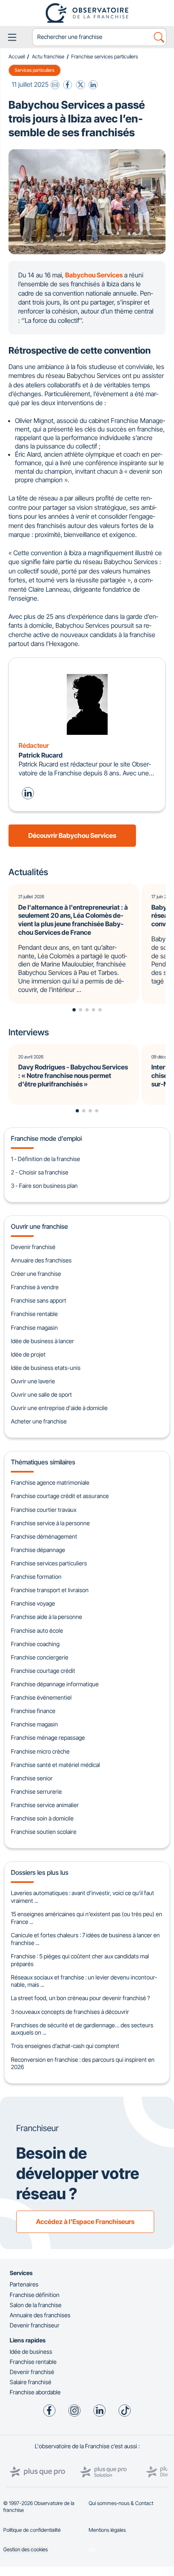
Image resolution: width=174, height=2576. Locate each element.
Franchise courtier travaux (44, 1510)
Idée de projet (28, 1354)
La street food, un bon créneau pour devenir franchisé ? (81, 1998)
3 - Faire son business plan (44, 1186)
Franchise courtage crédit (43, 1671)
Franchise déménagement (44, 1536)
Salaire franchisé (31, 2382)
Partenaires (24, 2284)
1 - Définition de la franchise (46, 1159)
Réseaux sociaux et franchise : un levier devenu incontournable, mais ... (84, 1981)
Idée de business (31, 2352)
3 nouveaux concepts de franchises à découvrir (70, 2012)
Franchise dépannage (38, 1550)
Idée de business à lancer (42, 1341)
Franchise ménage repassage (48, 1738)
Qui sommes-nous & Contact (121, 2503)
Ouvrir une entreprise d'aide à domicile (59, 1408)
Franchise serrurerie (36, 1791)
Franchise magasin (34, 1328)
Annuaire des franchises (41, 1260)
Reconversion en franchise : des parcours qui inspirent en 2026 (83, 2063)
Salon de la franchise (36, 2305)
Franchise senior (32, 1778)
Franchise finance (33, 1711)
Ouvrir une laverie (33, 1381)
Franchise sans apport (39, 1300)
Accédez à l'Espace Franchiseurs (85, 2222)
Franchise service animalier (45, 1805)
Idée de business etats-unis (46, 1368)
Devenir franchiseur (35, 2325)
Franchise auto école (37, 1630)
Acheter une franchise (39, 1421)
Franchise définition (35, 2295)
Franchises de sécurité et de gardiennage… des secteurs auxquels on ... (82, 2029)
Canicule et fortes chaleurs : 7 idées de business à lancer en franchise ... (85, 1939)
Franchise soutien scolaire (44, 1832)
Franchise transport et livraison (50, 1590)
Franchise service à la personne (50, 1523)
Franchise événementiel (41, 1697)
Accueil (17, 57)
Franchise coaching (35, 1644)
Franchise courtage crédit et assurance (60, 1496)
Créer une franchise (36, 1274)
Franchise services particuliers (105, 57)
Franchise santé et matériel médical (55, 1765)
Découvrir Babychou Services (72, 835)
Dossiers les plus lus (40, 1872)
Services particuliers (34, 70)
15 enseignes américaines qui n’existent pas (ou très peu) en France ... (87, 1918)
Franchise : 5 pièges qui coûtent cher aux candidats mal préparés (80, 1960)
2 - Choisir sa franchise (40, 1172)
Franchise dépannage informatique (55, 1684)
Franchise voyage (33, 1603)
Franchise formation (36, 1577)
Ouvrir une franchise (39, 1226)
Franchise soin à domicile (42, 1818)
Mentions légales (107, 2530)
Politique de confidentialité (32, 2530)
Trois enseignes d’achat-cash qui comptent (65, 2046)
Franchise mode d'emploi (46, 1138)
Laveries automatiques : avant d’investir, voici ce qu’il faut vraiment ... (83, 1897)
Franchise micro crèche (40, 1751)
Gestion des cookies (25, 2549)
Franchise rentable (34, 1314)
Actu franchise (48, 57)
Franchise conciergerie (40, 1657)
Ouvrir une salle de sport (41, 1394)
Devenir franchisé (33, 1247)
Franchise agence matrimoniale (50, 1482)
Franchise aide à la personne (47, 1617)
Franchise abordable (35, 2392)
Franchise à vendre (35, 1287)
